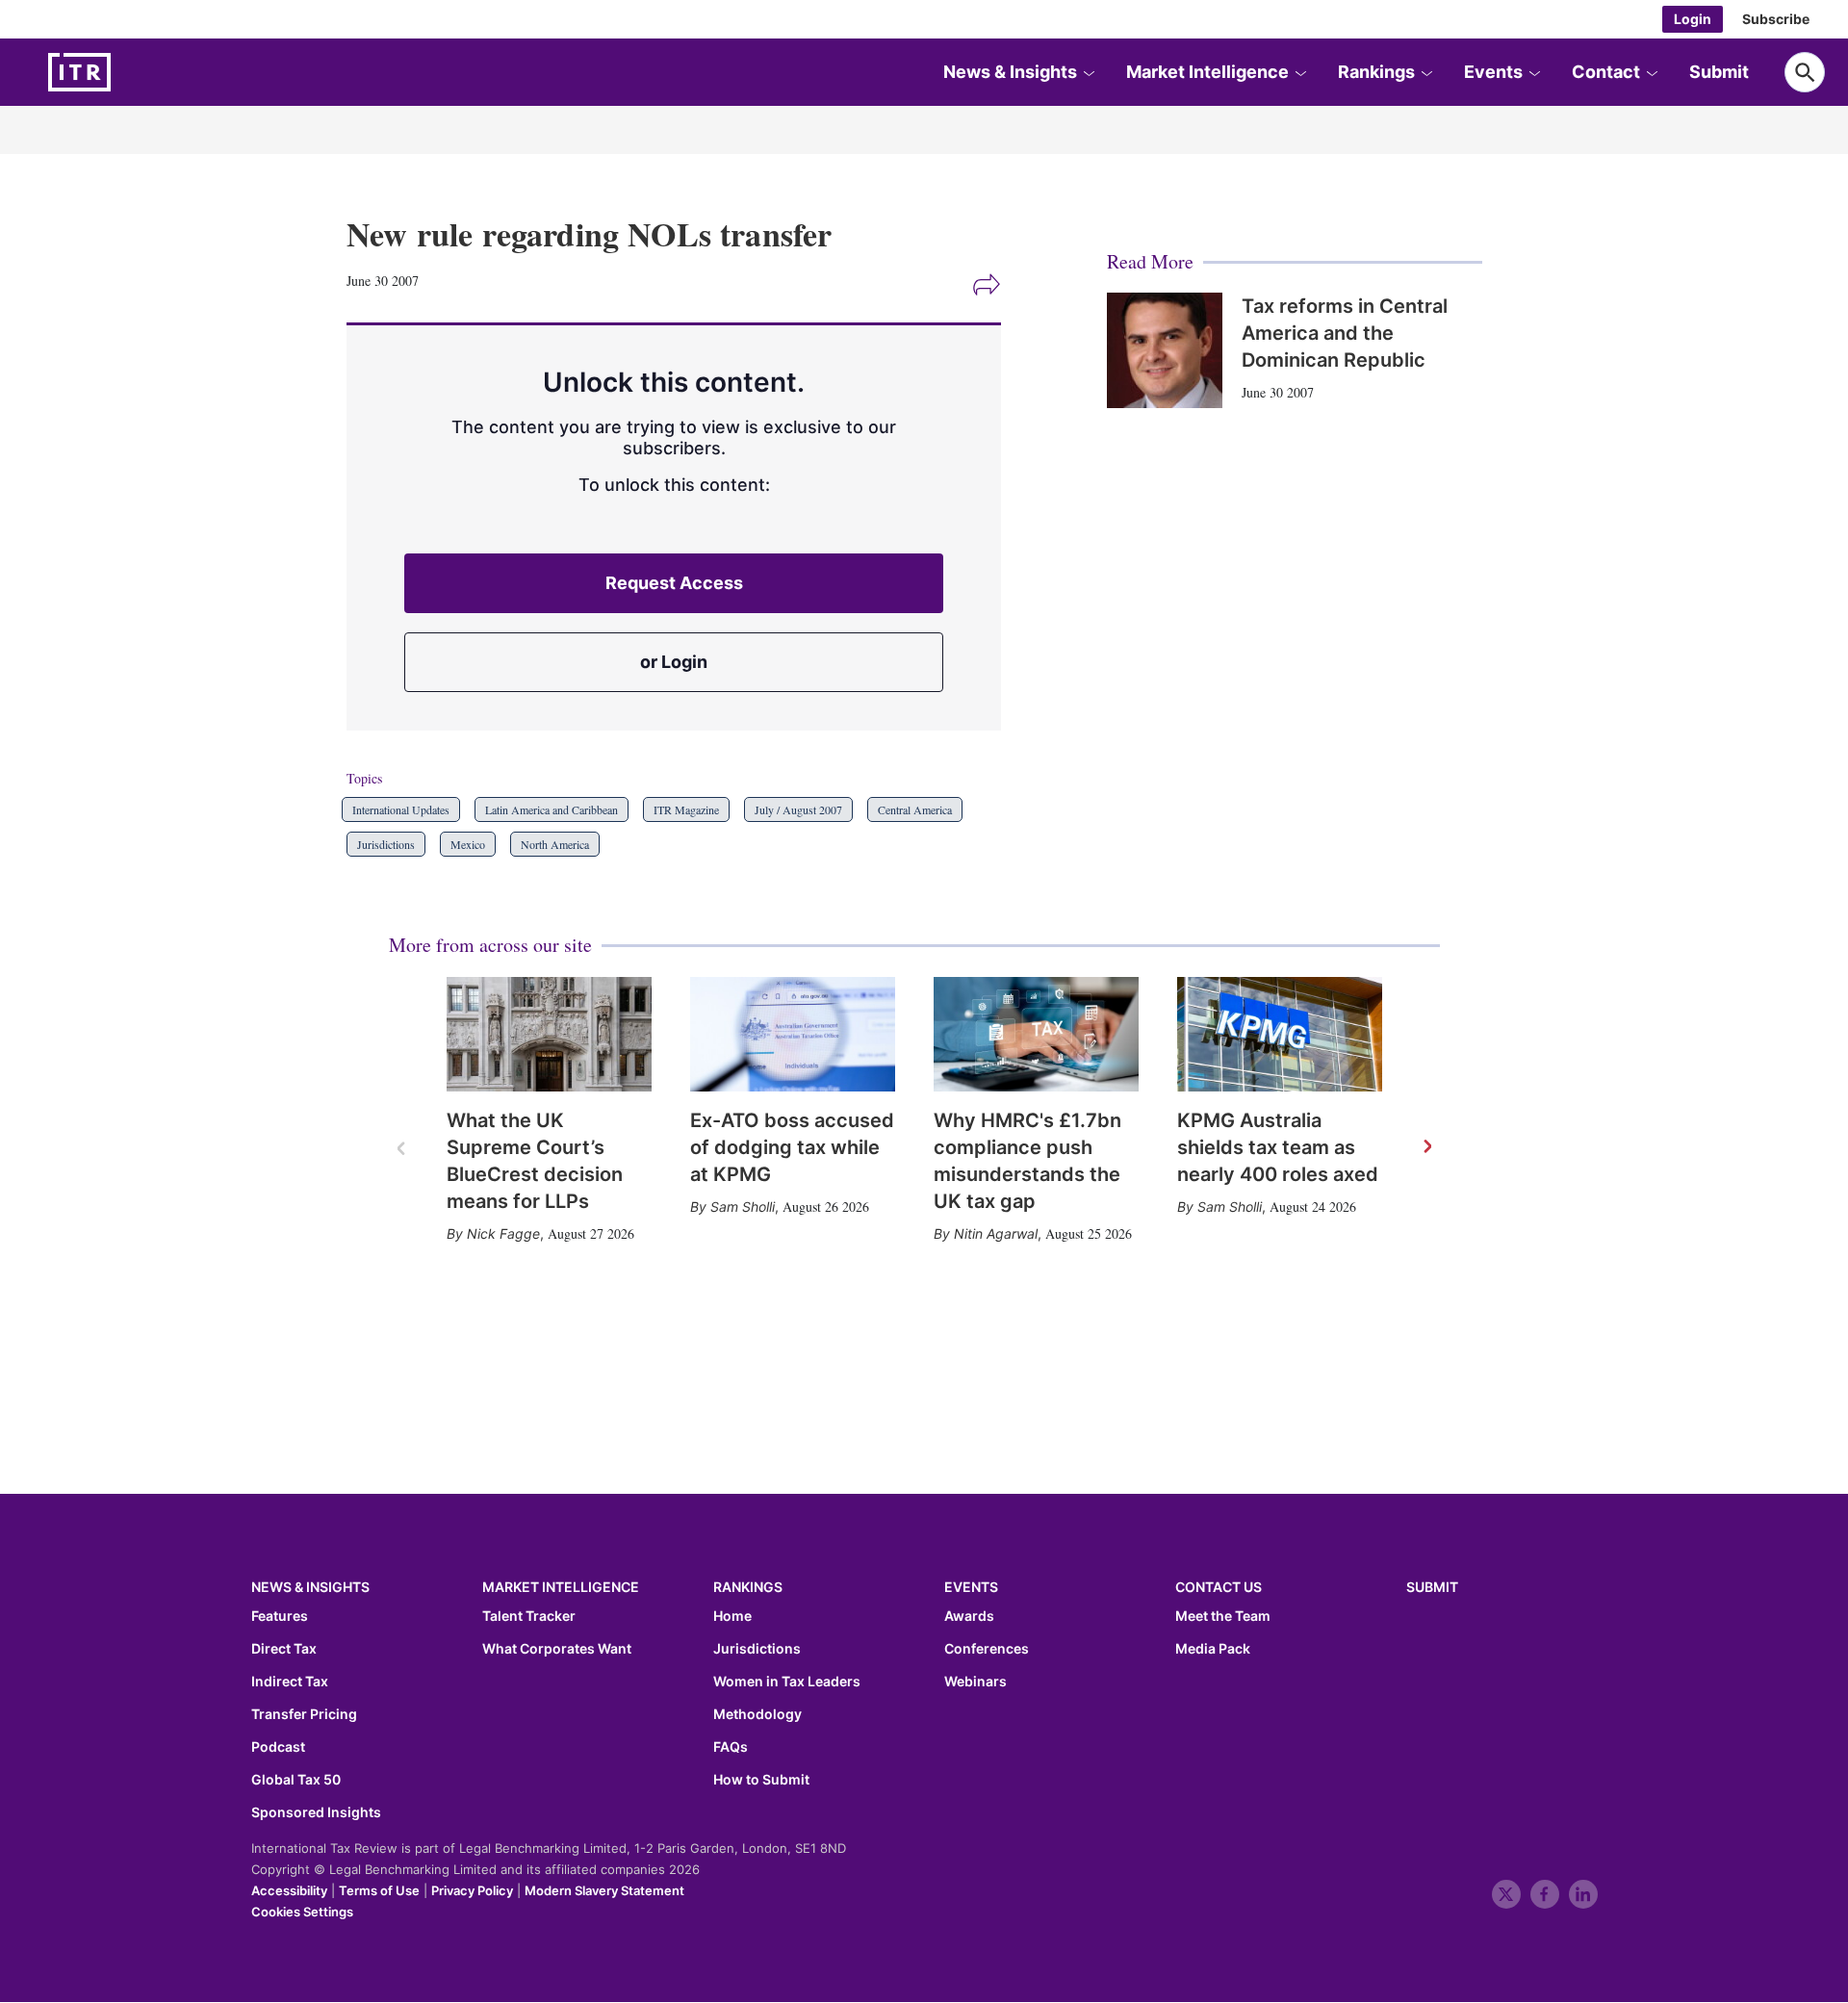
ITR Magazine (686, 809)
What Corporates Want (557, 1649)
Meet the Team (1223, 1616)
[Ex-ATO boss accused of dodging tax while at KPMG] (793, 1035)
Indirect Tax (290, 1682)
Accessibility (289, 1890)
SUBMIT (1432, 1587)
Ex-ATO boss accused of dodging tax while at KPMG (792, 1147)
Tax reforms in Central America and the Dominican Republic (1345, 333)
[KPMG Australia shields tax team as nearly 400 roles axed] (1280, 1035)
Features (280, 1616)
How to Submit (761, 1780)
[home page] (125, 72)
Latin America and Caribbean (552, 809)
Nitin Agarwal (996, 1233)
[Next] (1426, 1147)
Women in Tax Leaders (787, 1682)
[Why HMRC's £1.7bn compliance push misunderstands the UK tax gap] (1036, 1035)
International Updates (401, 809)
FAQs (731, 1747)
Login (1693, 19)
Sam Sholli (743, 1207)
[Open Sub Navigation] (1089, 72)
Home (732, 1616)
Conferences (987, 1649)
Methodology (757, 1714)
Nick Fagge (503, 1233)
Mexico (468, 844)
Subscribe (1776, 19)
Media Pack (1213, 1649)
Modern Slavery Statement (604, 1890)
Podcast (278, 1747)
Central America (915, 809)
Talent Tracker (529, 1616)
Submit (1719, 72)
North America (555, 844)
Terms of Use (379, 1890)
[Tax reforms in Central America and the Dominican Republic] (1165, 350)
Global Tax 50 (296, 1780)
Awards (969, 1616)
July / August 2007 (798, 809)
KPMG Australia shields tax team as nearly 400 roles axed (1278, 1147)
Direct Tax (284, 1649)
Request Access (674, 583)
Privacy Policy (472, 1890)
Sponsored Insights (316, 1812)
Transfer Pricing (304, 1714)
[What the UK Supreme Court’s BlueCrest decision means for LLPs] (549, 1035)
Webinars (975, 1682)
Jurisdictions (386, 844)
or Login (674, 662)
